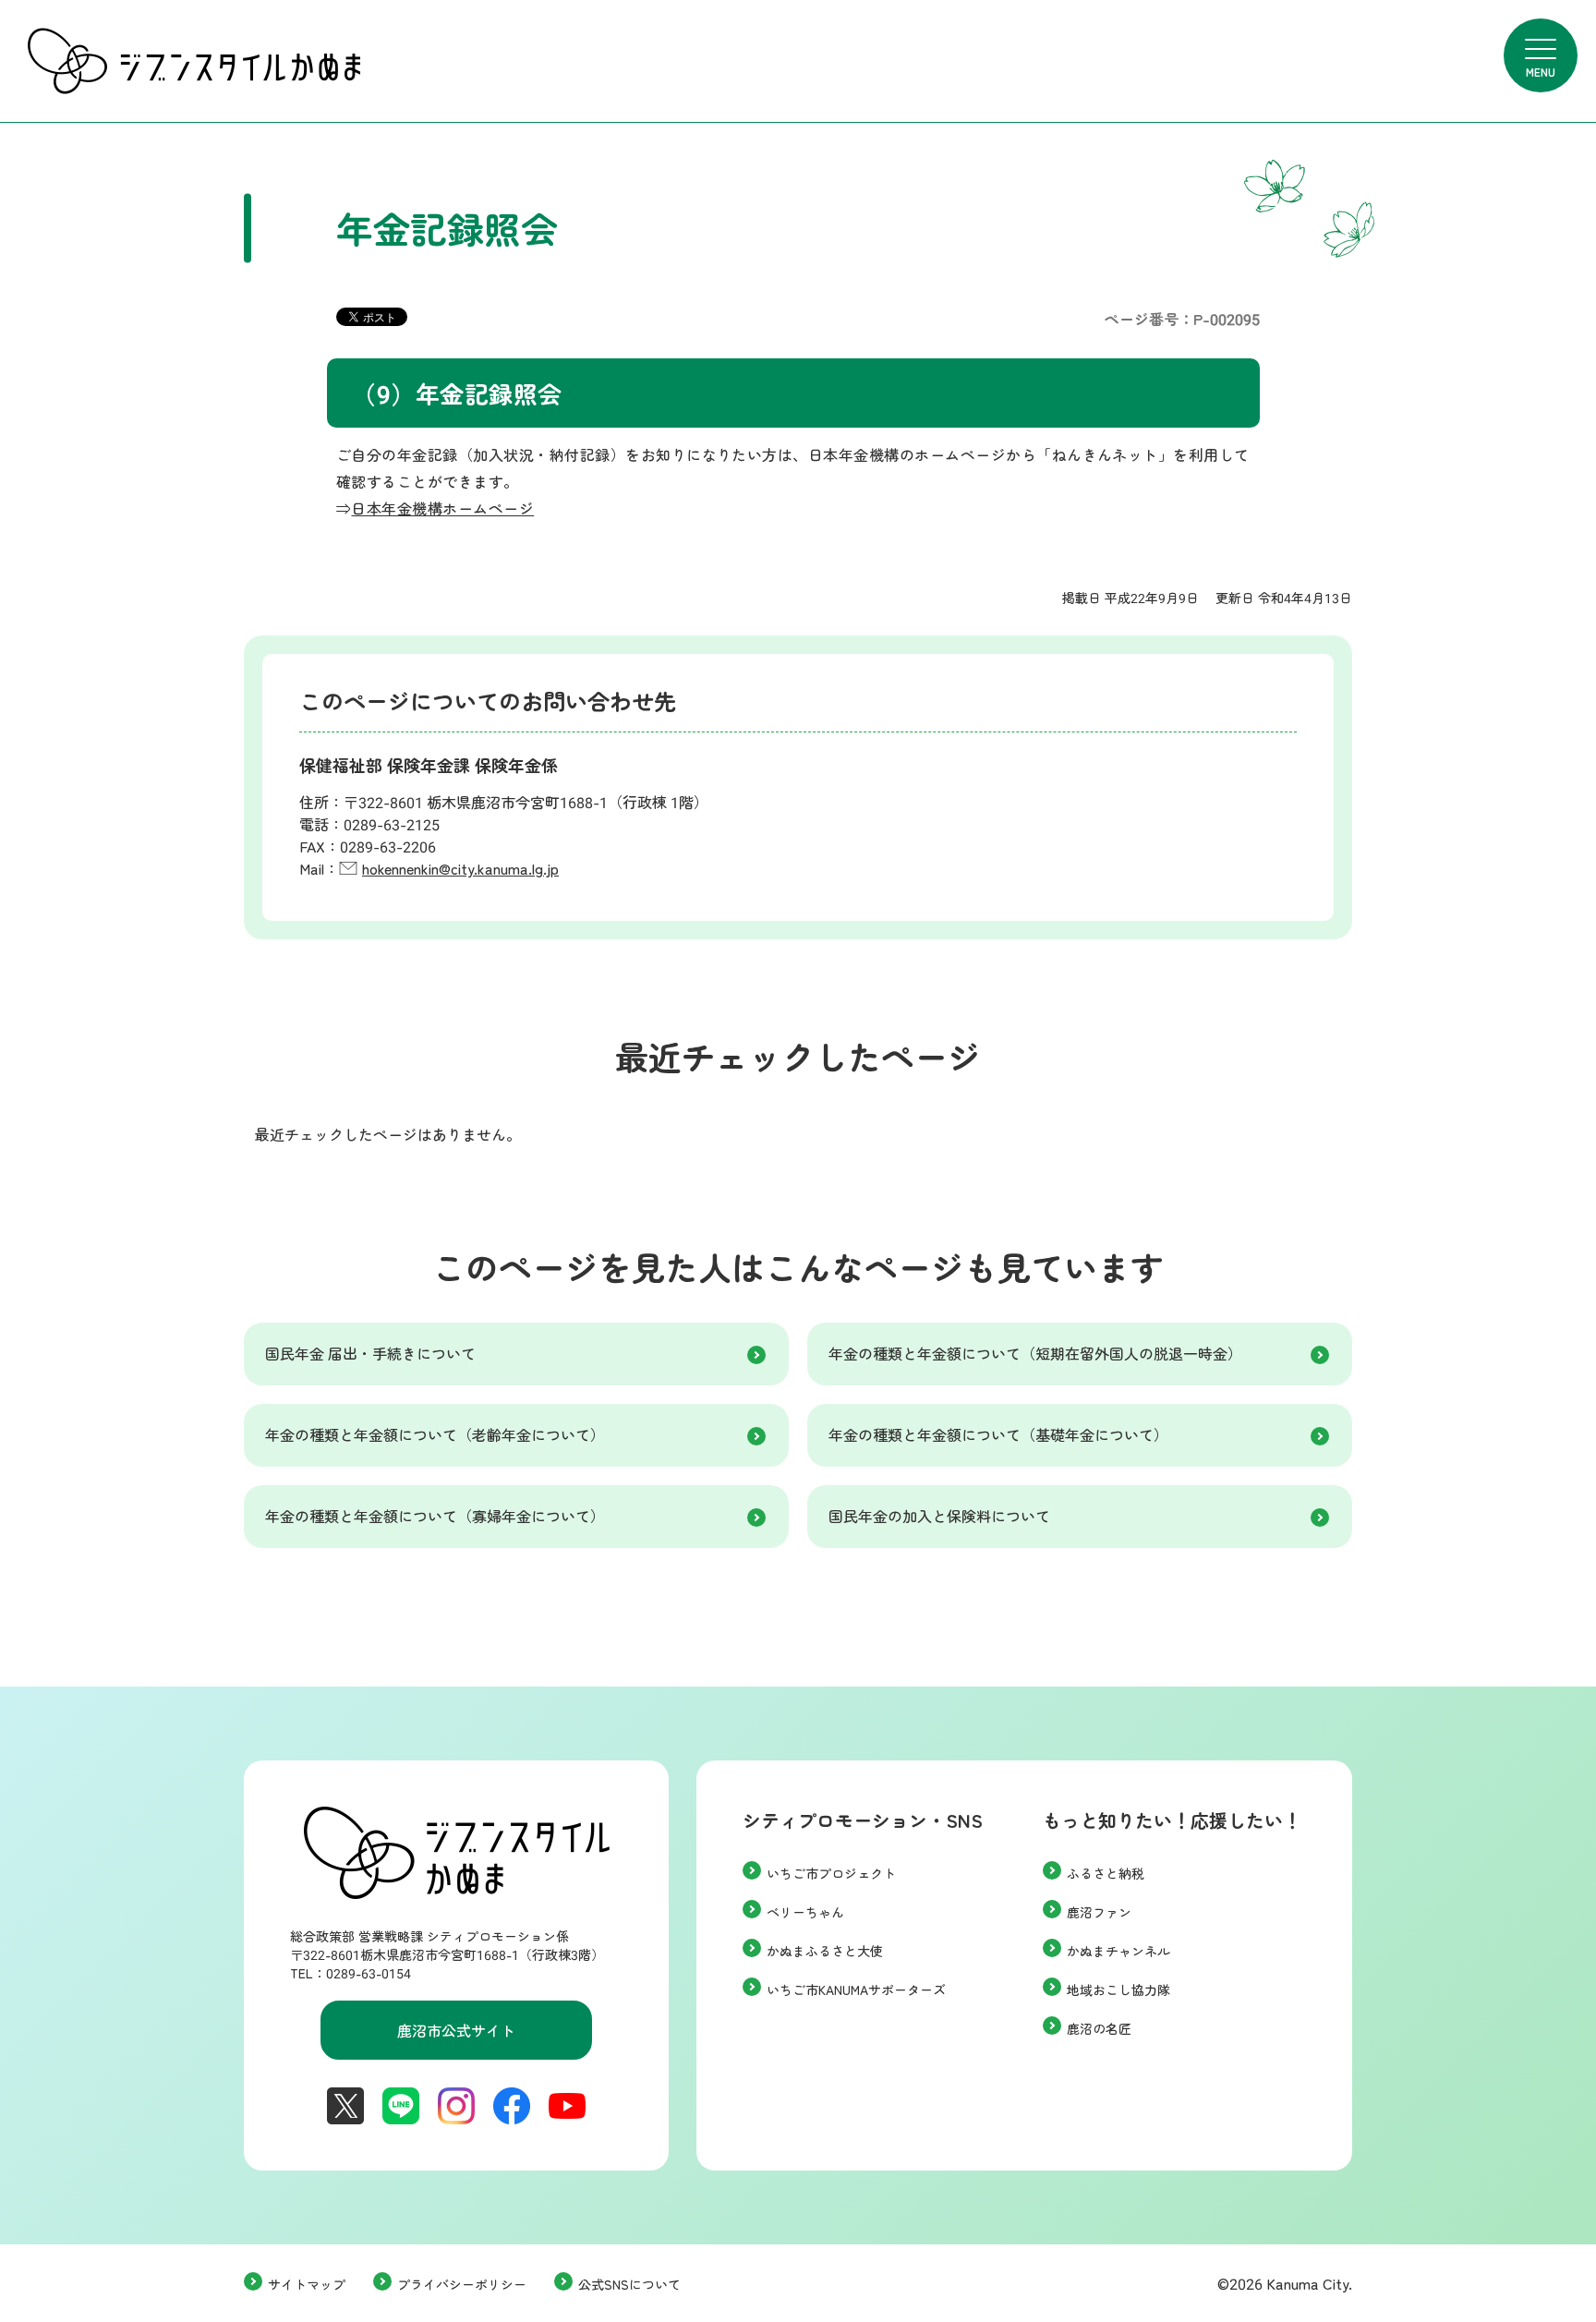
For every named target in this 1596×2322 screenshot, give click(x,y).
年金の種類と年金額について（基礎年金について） (998, 1434)
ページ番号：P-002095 (1182, 319)
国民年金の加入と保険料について (939, 1516)
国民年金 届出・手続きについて (370, 1353)
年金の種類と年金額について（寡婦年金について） (435, 1516)
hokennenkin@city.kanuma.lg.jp (460, 868)
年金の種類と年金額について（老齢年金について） (435, 1434)
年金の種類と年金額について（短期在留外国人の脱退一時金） (1035, 1353)
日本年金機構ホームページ (442, 508)
